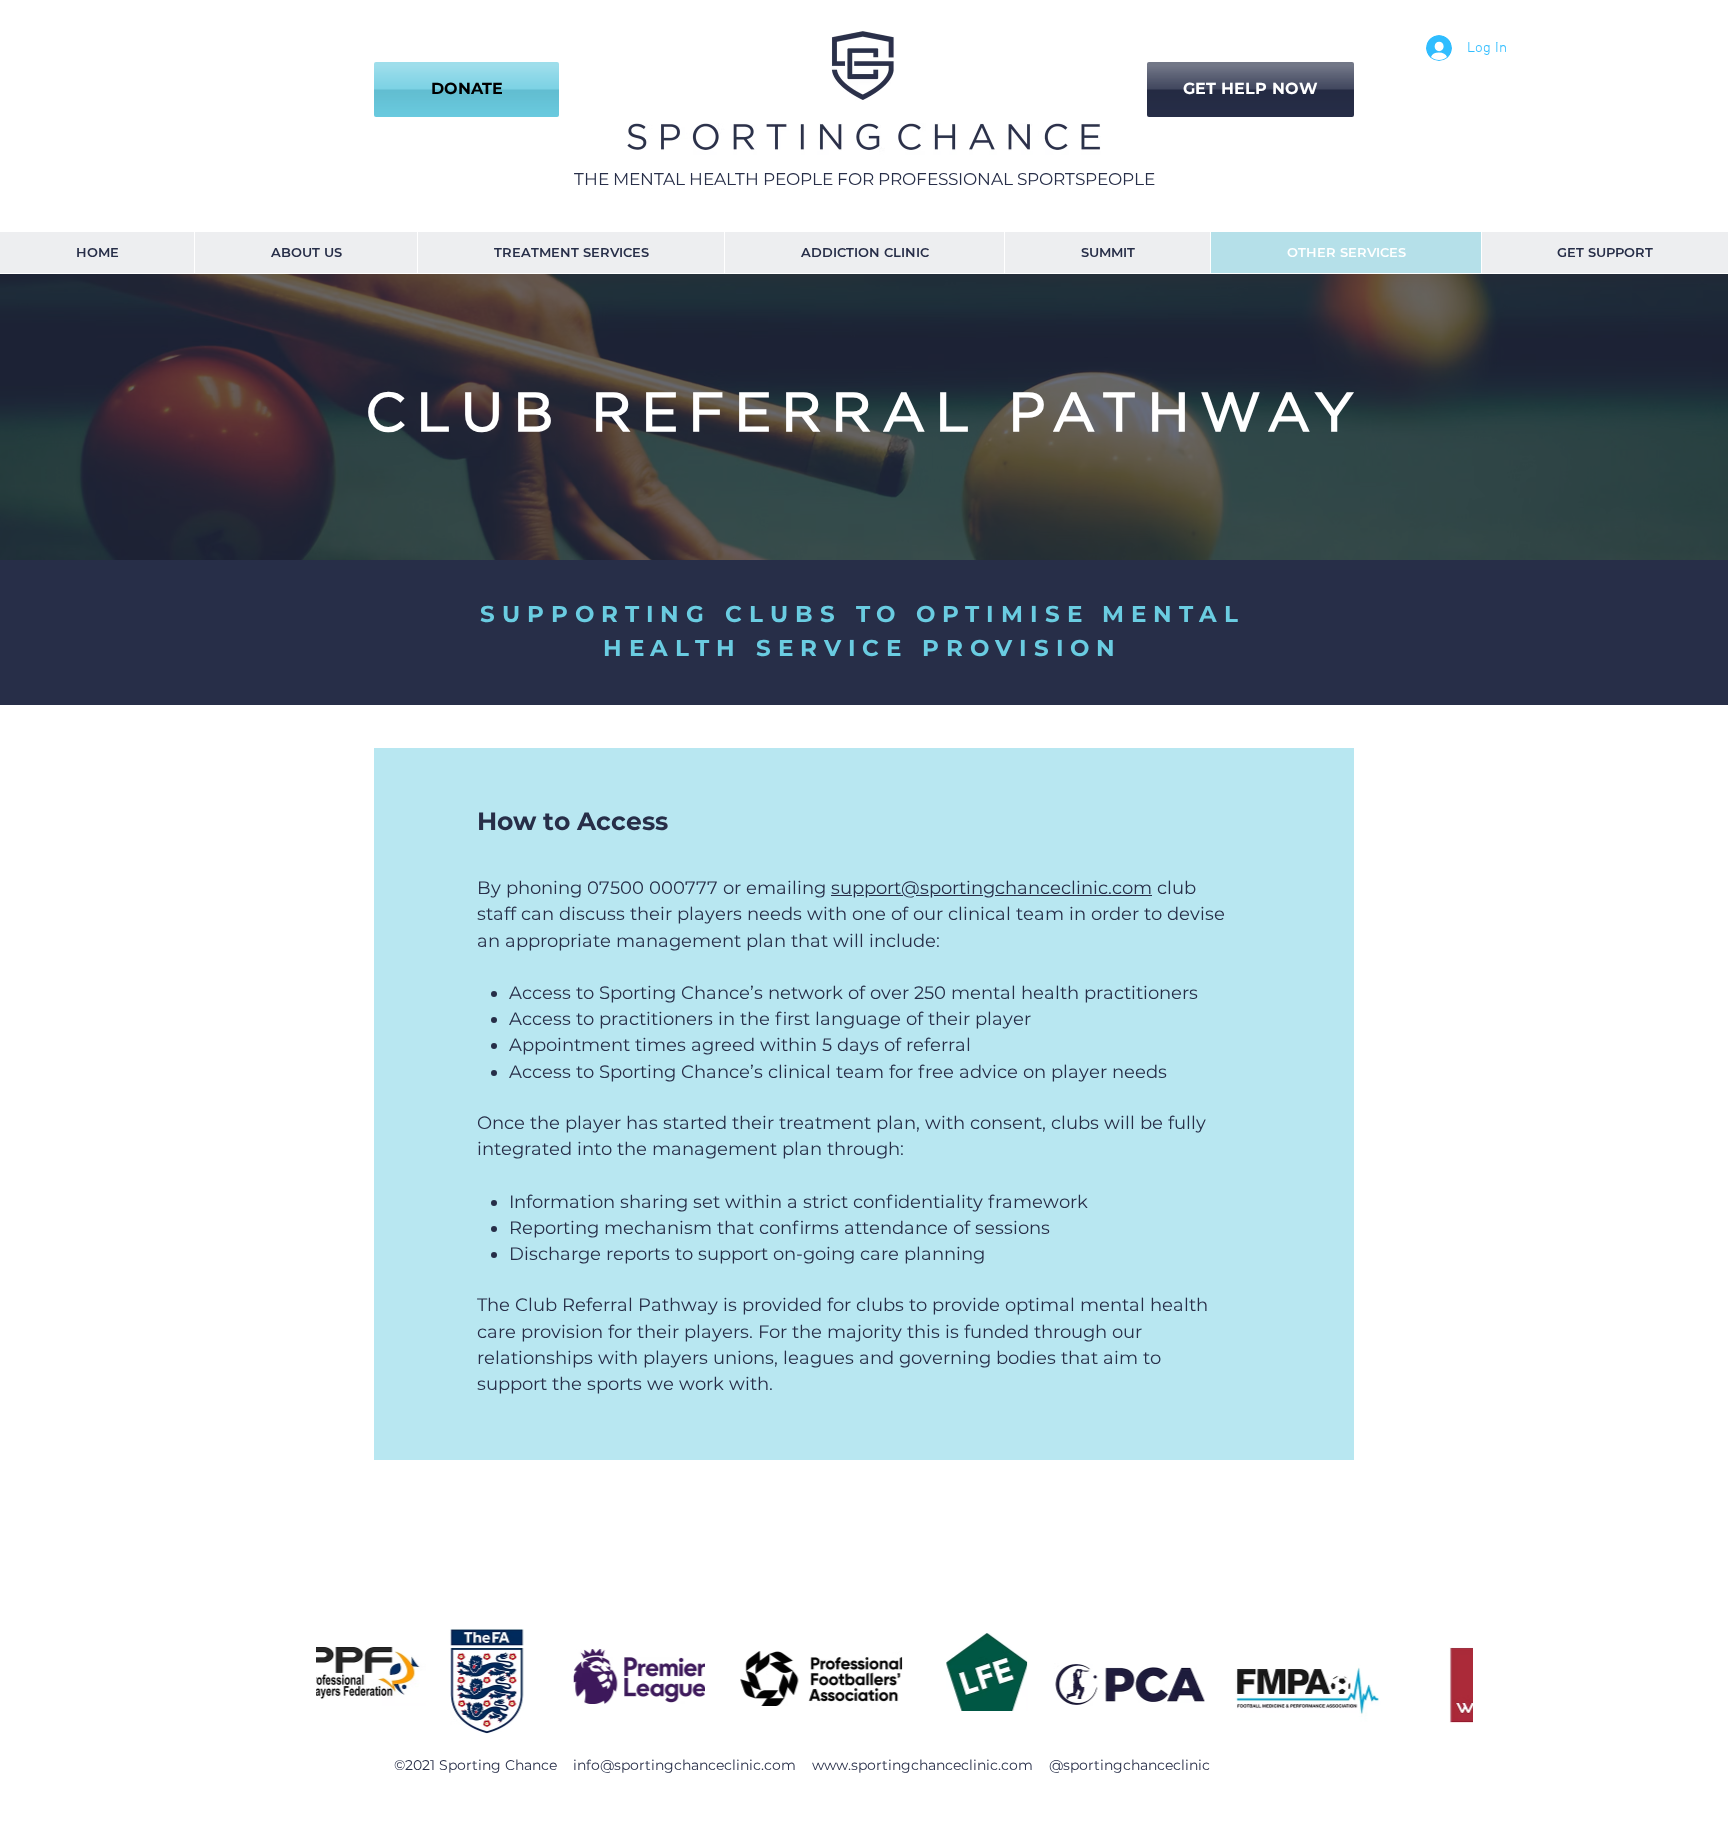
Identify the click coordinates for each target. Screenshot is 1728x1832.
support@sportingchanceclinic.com (991, 888)
